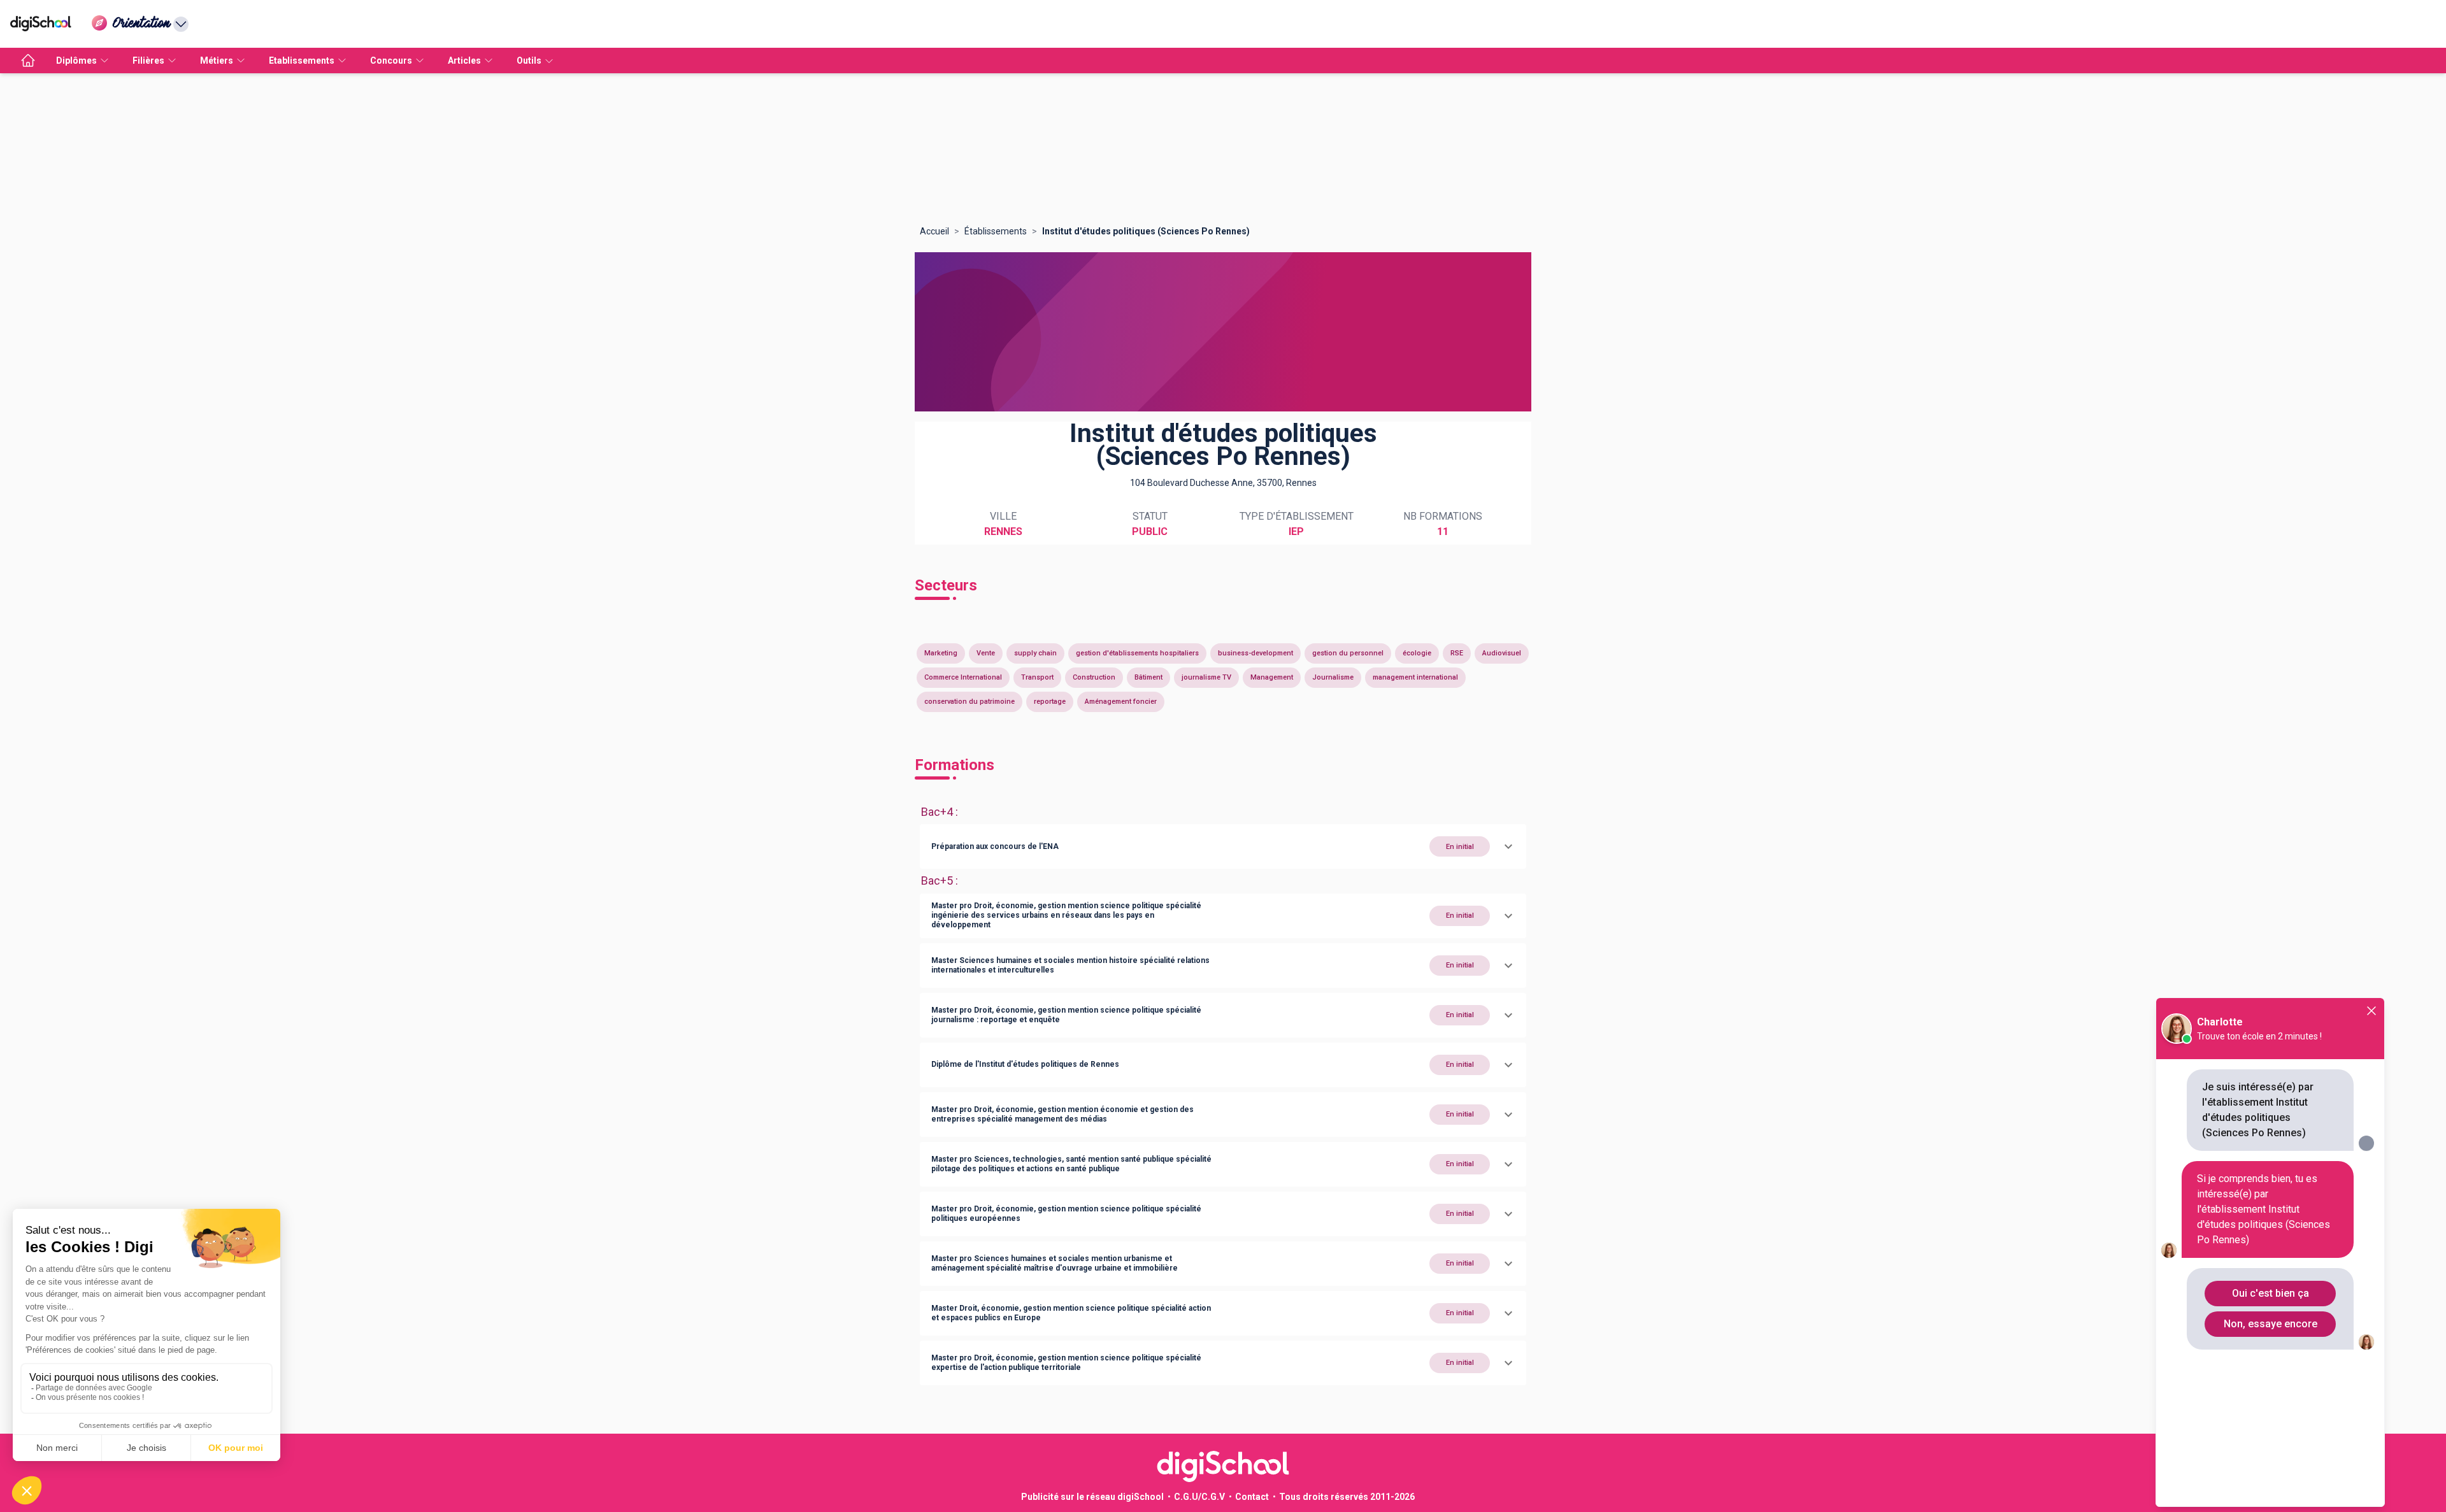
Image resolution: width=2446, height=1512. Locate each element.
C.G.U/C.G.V (1199, 1497)
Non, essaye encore (2271, 1324)
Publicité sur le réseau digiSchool (1092, 1497)
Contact (1252, 1497)
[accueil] (28, 61)
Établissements (996, 231)
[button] (1223, 846)
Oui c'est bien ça (2271, 1293)
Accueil (934, 231)
